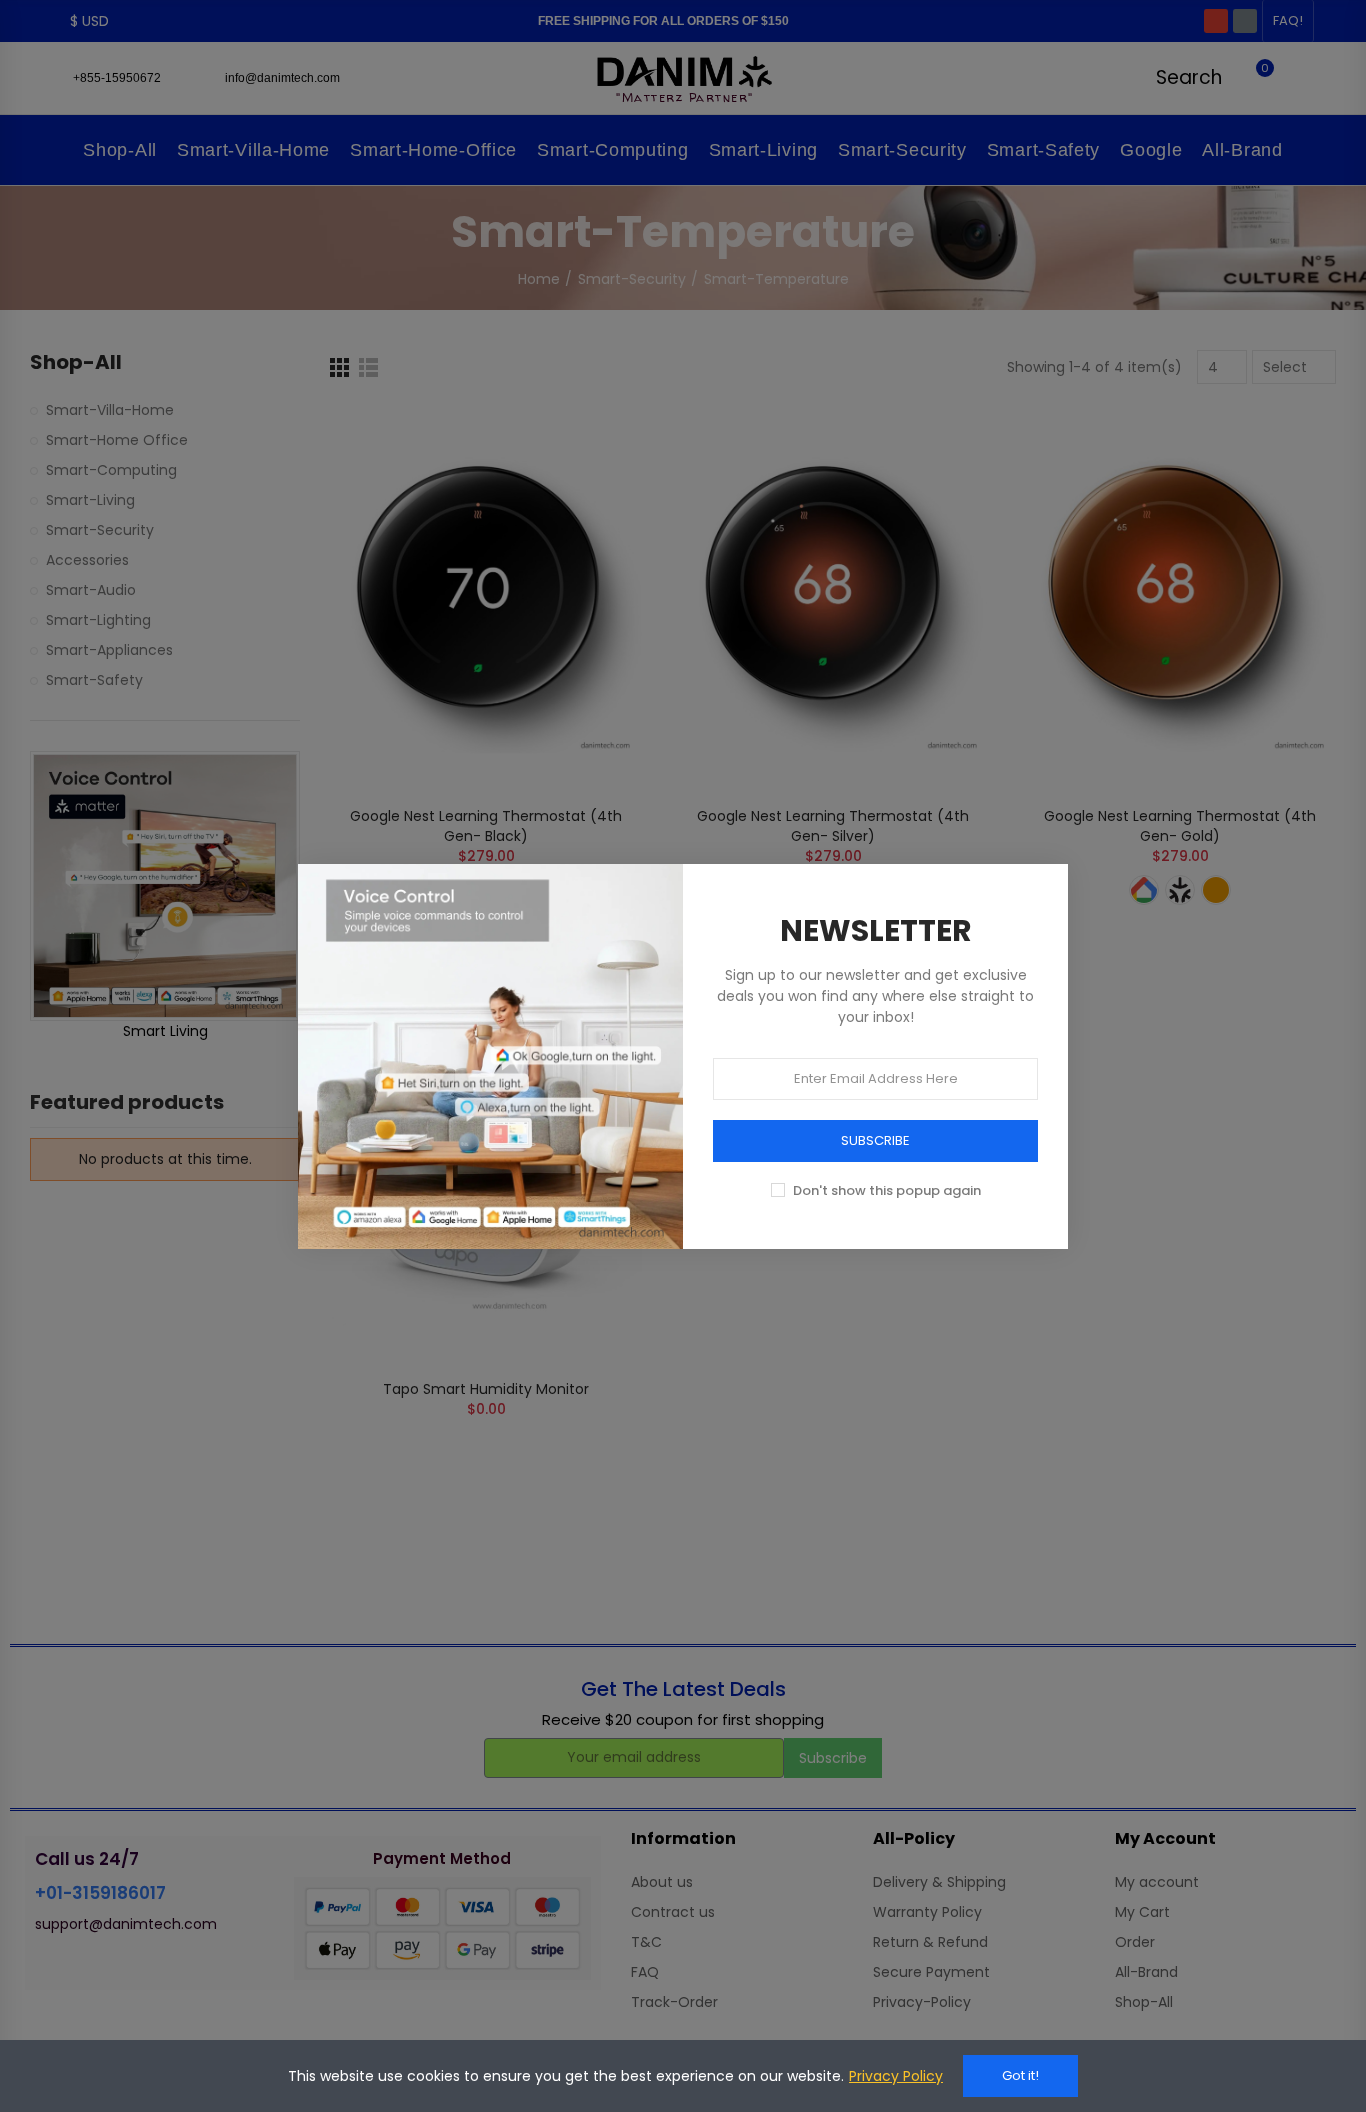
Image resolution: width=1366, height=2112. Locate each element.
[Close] (1090, 842)
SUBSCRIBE (875, 1140)
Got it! (1020, 2075)
